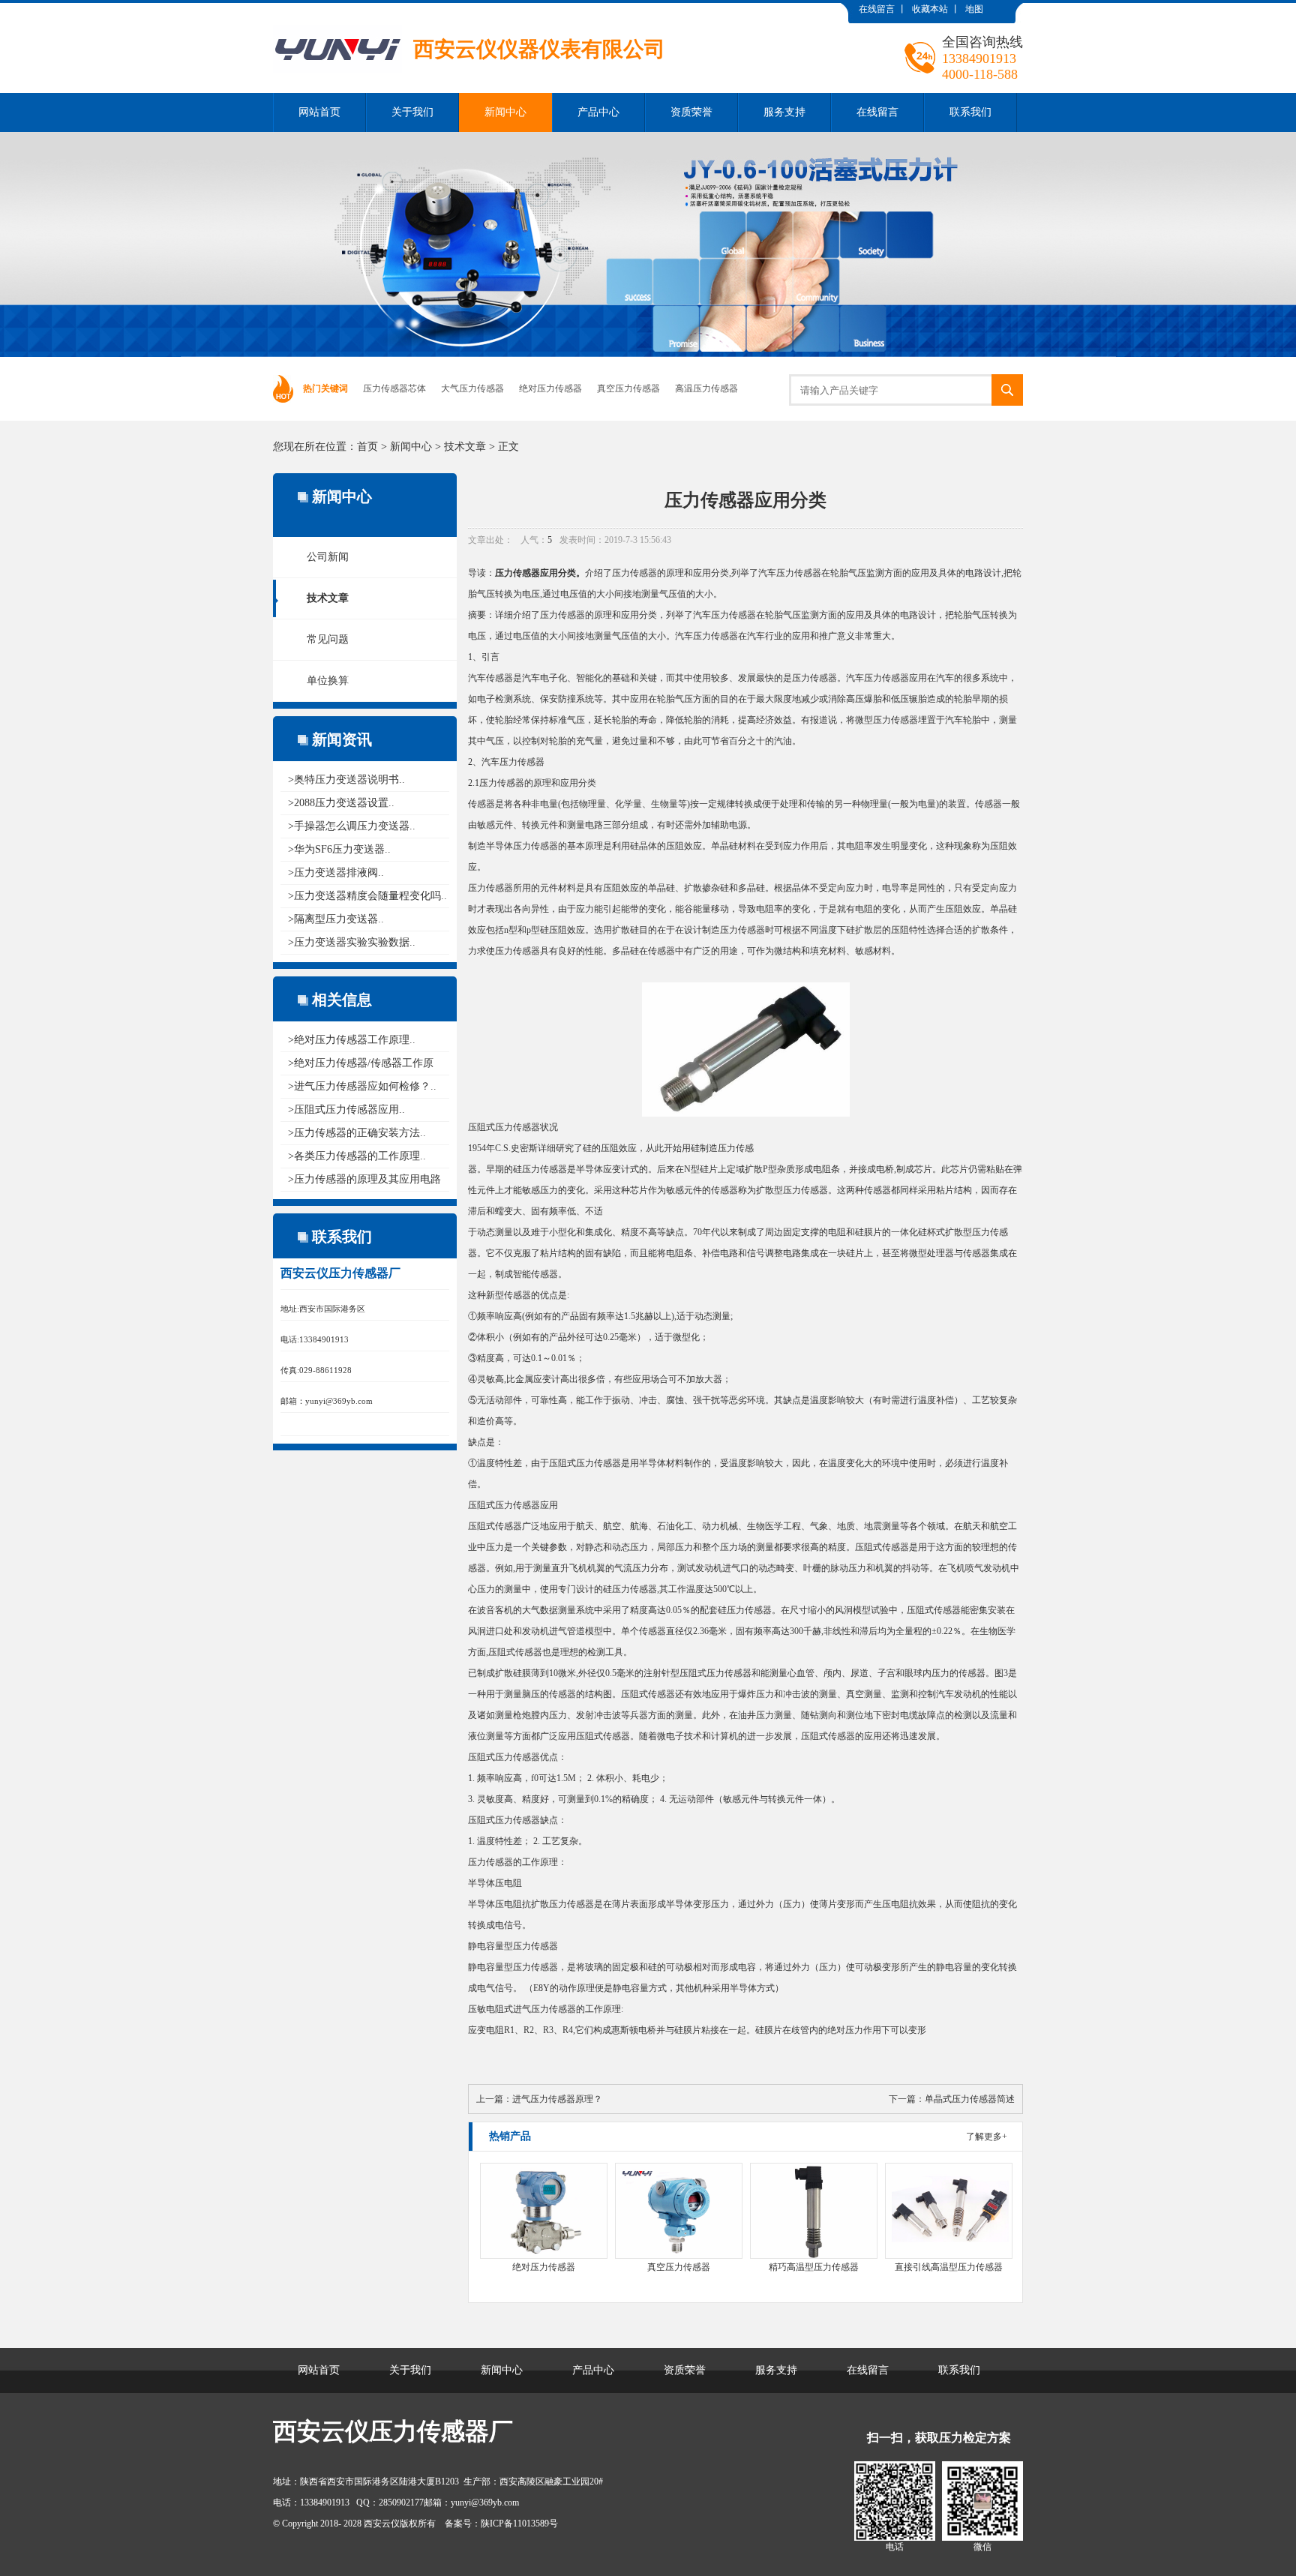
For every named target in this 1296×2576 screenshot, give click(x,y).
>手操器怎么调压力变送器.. (352, 826)
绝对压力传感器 (550, 388)
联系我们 (970, 112)
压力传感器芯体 (394, 388)
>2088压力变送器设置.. (341, 803)
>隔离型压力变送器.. (336, 919)
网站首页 (319, 112)
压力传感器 (517, 573)
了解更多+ (987, 2137)
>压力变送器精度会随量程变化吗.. (367, 896)
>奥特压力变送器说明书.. (346, 780)
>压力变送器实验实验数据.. (352, 942)
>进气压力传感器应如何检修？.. (362, 1086)
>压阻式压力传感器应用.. (346, 1110)
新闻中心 (505, 112)
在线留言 (877, 9)
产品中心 (598, 112)
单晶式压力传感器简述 (970, 2099)
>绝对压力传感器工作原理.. (352, 1040)
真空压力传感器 (628, 388)
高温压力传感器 (706, 388)
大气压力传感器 (472, 388)
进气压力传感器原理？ (557, 2099)
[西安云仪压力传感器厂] (469, 14)
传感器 (571, 615)
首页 (367, 447)
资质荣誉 (691, 112)
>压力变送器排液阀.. (336, 873)
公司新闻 (328, 557)
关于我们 (412, 112)
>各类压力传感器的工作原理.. (357, 1156)
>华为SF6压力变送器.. (339, 849)
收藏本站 (930, 9)
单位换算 (328, 681)
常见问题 (328, 639)
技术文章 (465, 447)
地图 (974, 9)
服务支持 (784, 112)
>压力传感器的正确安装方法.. (357, 1133)
